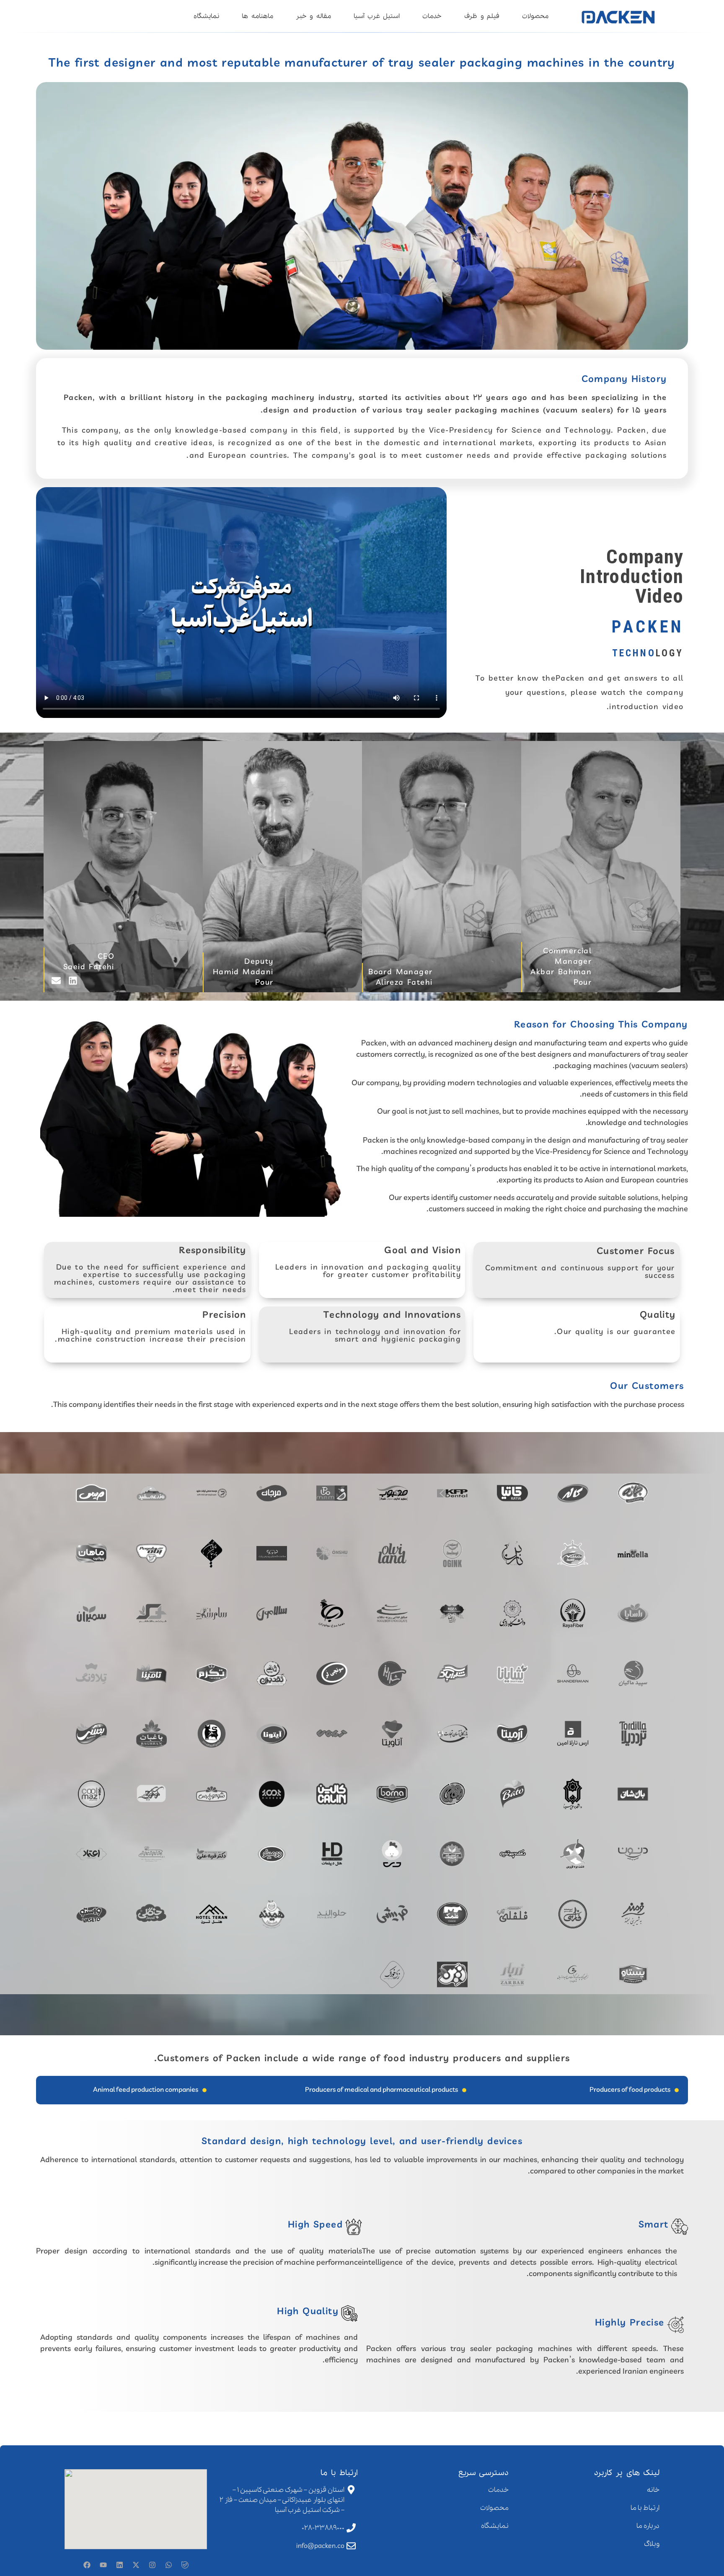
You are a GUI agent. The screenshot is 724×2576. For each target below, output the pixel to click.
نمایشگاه (206, 16)
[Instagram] (152, 2565)
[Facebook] (87, 2565)
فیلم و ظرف (482, 16)
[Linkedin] (119, 2565)
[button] (241, 603)
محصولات (535, 16)
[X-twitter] (136, 2565)
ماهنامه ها (257, 16)
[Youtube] (103, 2565)
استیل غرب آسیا (377, 16)
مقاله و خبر (313, 16)
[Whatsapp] (168, 2565)
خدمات (432, 16)
